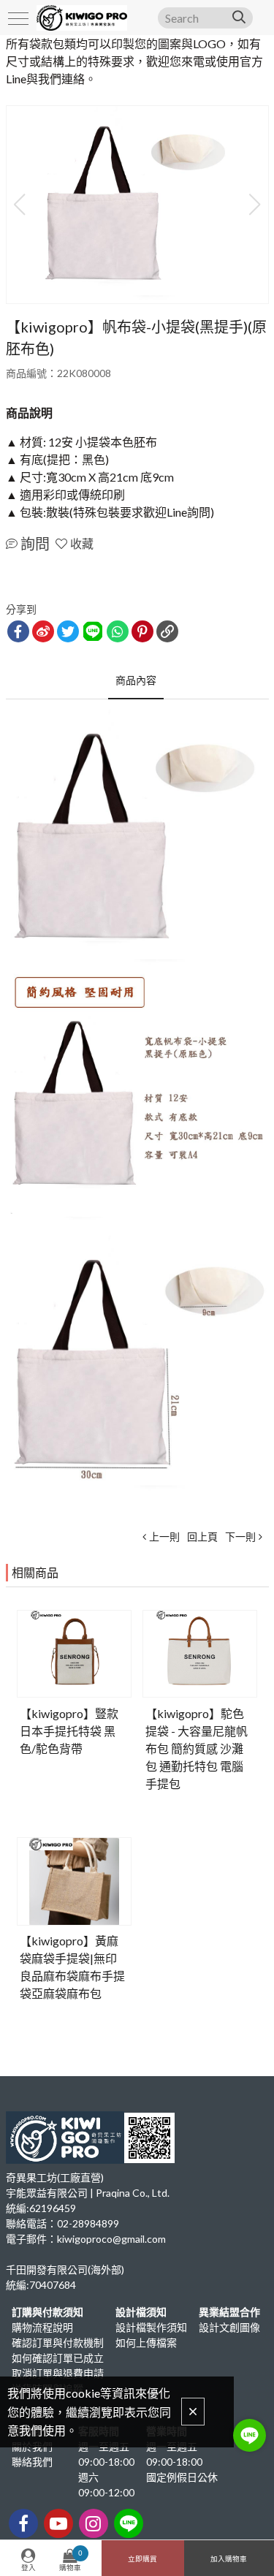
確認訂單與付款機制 (58, 2343)
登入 (28, 2568)
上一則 (164, 1536)
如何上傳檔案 (146, 2343)
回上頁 (202, 1536)
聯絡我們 (32, 2462)
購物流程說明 (42, 2327)
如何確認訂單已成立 (58, 2358)
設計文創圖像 (229, 2327)
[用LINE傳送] (93, 631)
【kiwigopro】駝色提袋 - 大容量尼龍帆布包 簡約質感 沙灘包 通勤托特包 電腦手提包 (197, 1748)
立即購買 (142, 2559)
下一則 (240, 1536)
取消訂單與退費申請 (58, 2373)
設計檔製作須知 (151, 2327)
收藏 (82, 543)
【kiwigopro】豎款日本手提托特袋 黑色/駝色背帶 (69, 1731)
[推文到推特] (68, 631)
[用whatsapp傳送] (118, 631)
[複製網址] (167, 631)
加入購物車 (229, 2559)
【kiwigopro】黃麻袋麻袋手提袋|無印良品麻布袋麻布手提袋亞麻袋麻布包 (72, 1967)
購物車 (71, 2560)
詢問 (35, 544)
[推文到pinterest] (142, 631)
